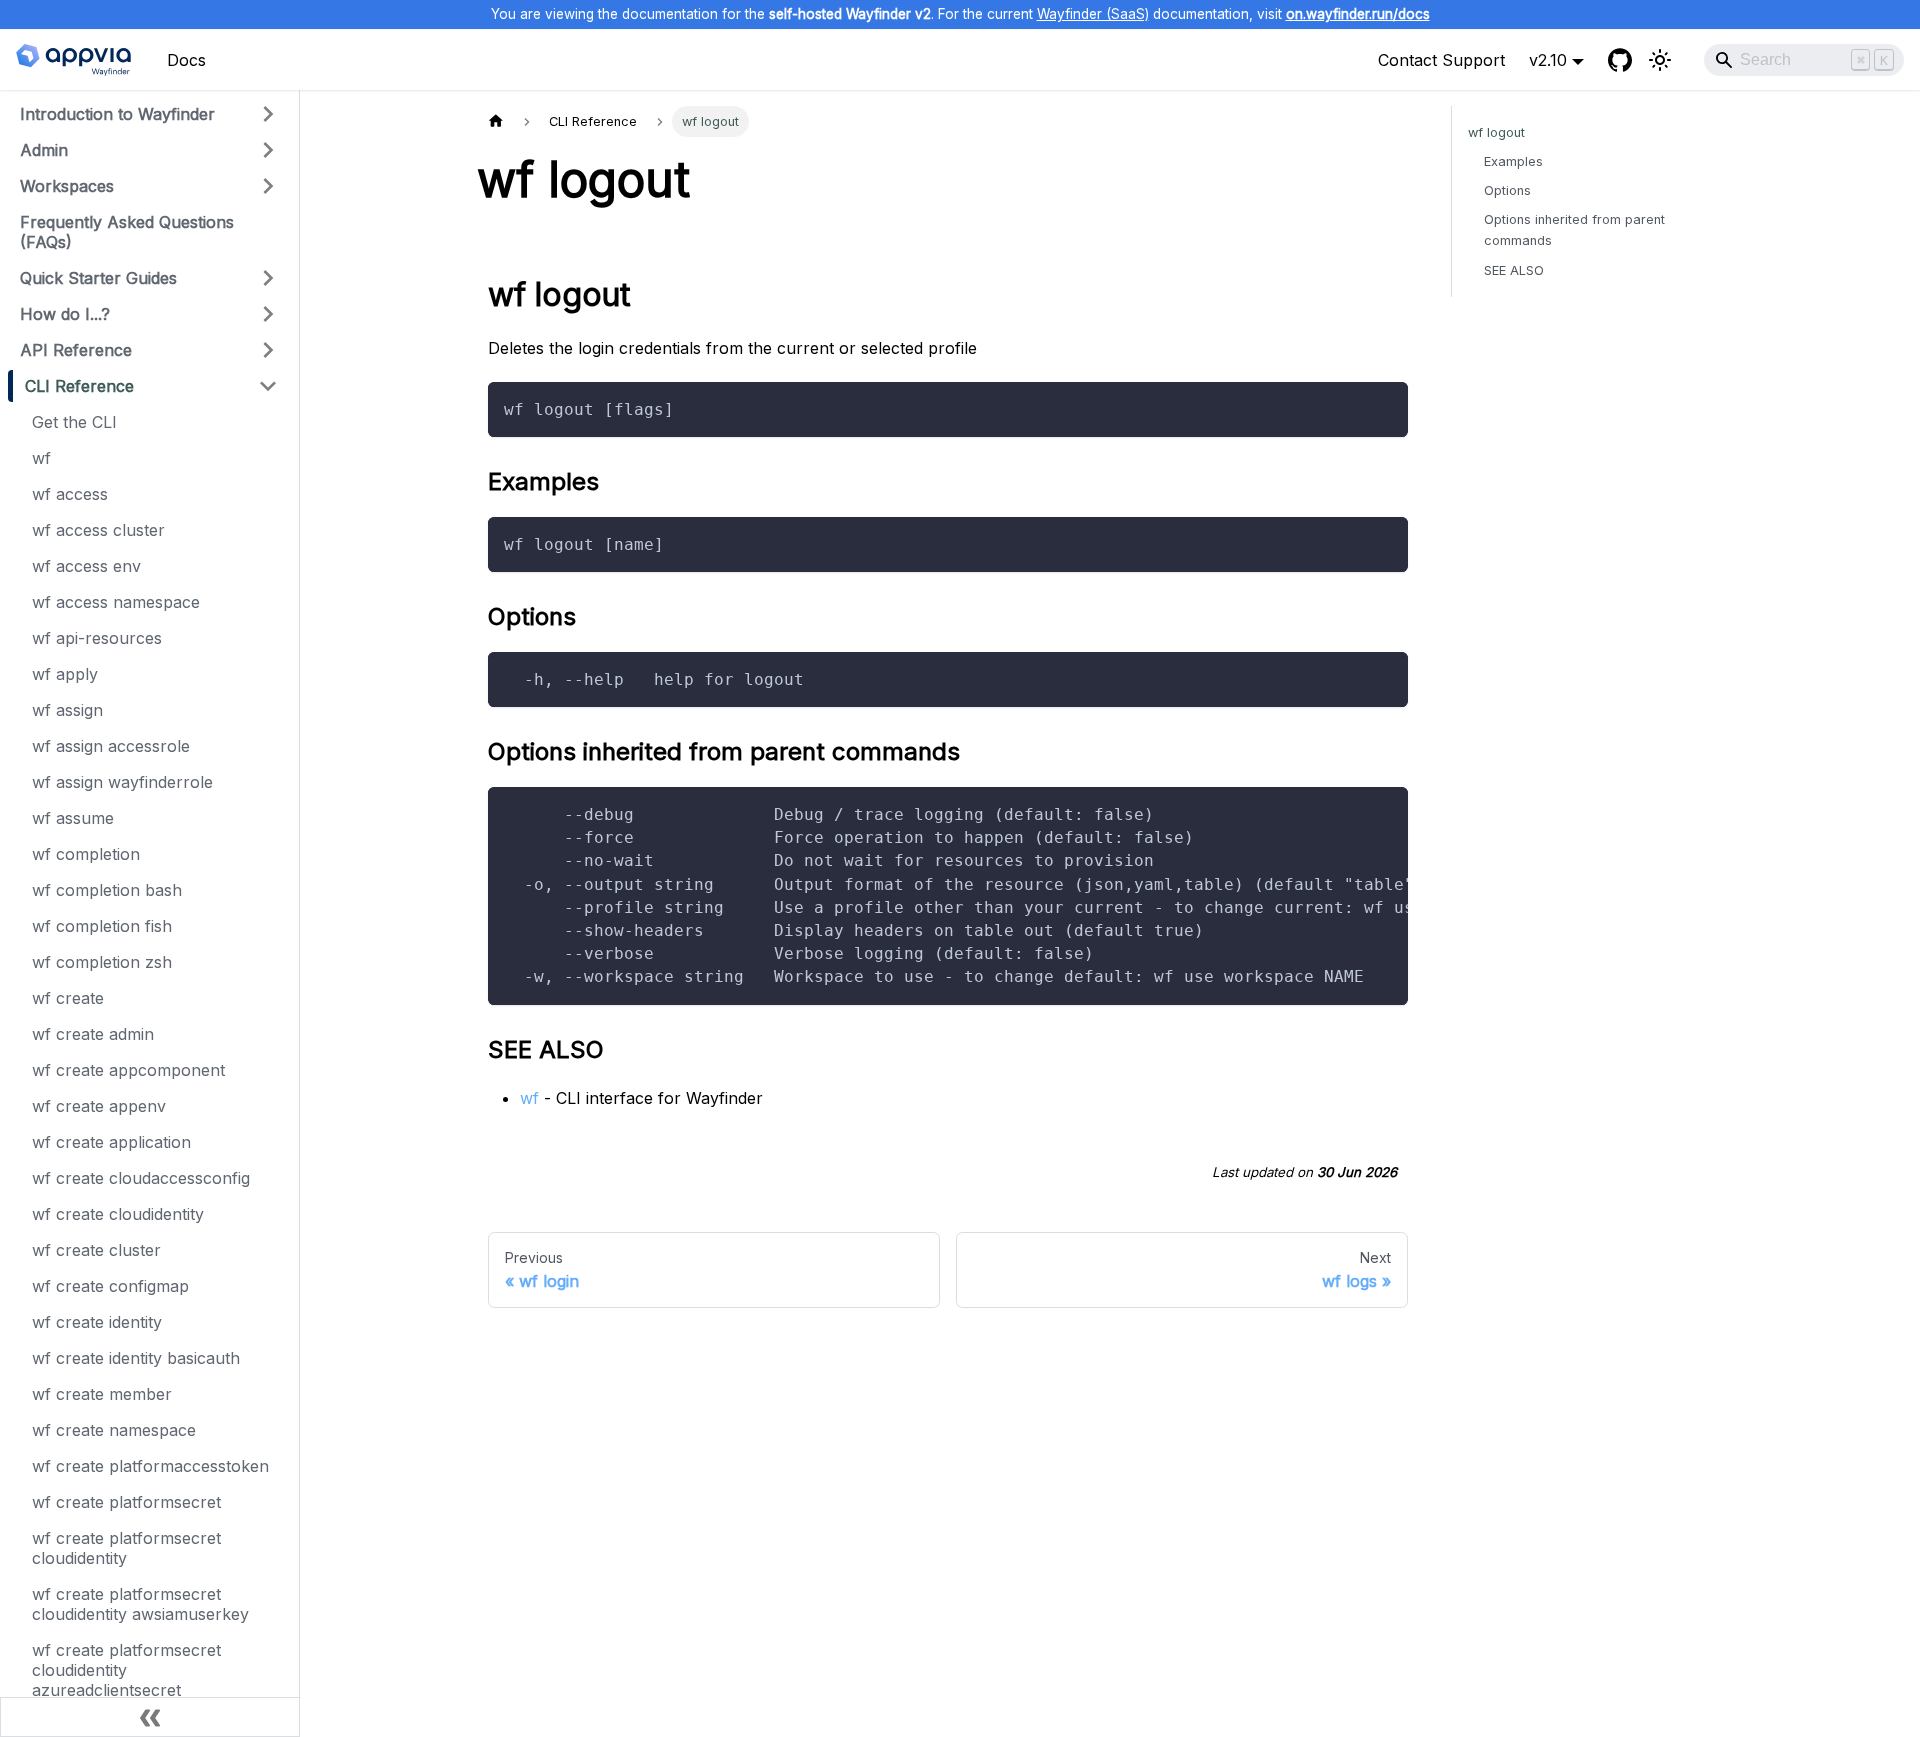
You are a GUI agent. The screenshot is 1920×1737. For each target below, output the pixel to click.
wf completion (86, 854)
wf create (68, 998)
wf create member (102, 1394)
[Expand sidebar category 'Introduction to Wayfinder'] (268, 114)
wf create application (111, 1142)
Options (1507, 190)
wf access (70, 494)
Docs (186, 60)
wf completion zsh (102, 962)
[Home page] (496, 121)
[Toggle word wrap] (1347, 812)
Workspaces (67, 186)
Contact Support (1441, 60)
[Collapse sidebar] (150, 1717)
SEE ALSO (1514, 270)
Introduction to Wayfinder (117, 114)
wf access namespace (116, 602)
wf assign (67, 710)
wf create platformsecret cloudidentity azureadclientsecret (126, 1670)
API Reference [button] (76, 350)
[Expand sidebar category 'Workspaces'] (268, 186)
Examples (1513, 161)
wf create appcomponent (128, 1070)
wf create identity (97, 1322)
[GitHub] (1620, 60)
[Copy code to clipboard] (1383, 406)
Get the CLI (74, 422)
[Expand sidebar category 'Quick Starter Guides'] (268, 278)
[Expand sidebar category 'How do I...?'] (268, 314)
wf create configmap (110, 1286)
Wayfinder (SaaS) (1093, 14)
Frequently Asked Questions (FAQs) (127, 232)
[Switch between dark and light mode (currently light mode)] (1660, 60)
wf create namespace (114, 1430)
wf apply (65, 674)
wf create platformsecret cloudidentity (126, 1548)
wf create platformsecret (126, 1502)
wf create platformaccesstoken (150, 1466)
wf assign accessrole (111, 746)
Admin (44, 150)
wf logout (1496, 132)
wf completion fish (102, 926)
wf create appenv (99, 1106)
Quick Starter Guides (98, 278)
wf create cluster (96, 1250)
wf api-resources (97, 638)
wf (41, 458)
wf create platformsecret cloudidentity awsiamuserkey (140, 1604)
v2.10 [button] (1548, 60)
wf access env (86, 566)
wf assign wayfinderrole (122, 782)
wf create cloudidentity (118, 1214)
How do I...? (65, 314)
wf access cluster (98, 530)
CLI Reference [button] (79, 386)
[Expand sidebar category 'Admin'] (268, 150)
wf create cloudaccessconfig (141, 1178)
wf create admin (93, 1034)
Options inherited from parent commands (1574, 230)
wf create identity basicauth (136, 1358)
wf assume (73, 818)
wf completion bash (107, 890)
